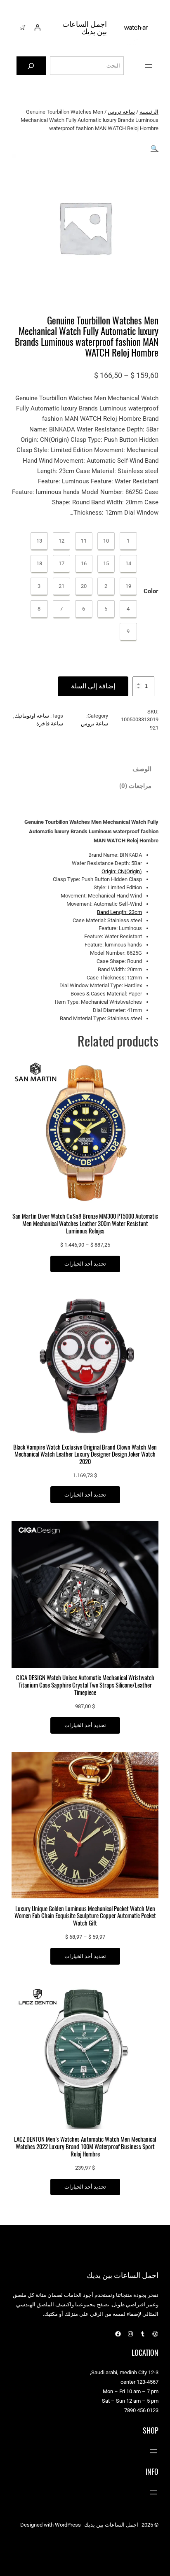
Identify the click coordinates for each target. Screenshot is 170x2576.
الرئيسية (149, 112)
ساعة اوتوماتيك (32, 716)
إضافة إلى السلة (93, 686)
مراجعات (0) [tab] (135, 786)
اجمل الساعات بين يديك (85, 27)
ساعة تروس (121, 112)
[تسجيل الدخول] (37, 28)
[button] (155, 149)
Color (151, 591)
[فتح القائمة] (149, 66)
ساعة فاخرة (50, 724)
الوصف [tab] (142, 769)
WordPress (68, 2525)
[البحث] (31, 66)
